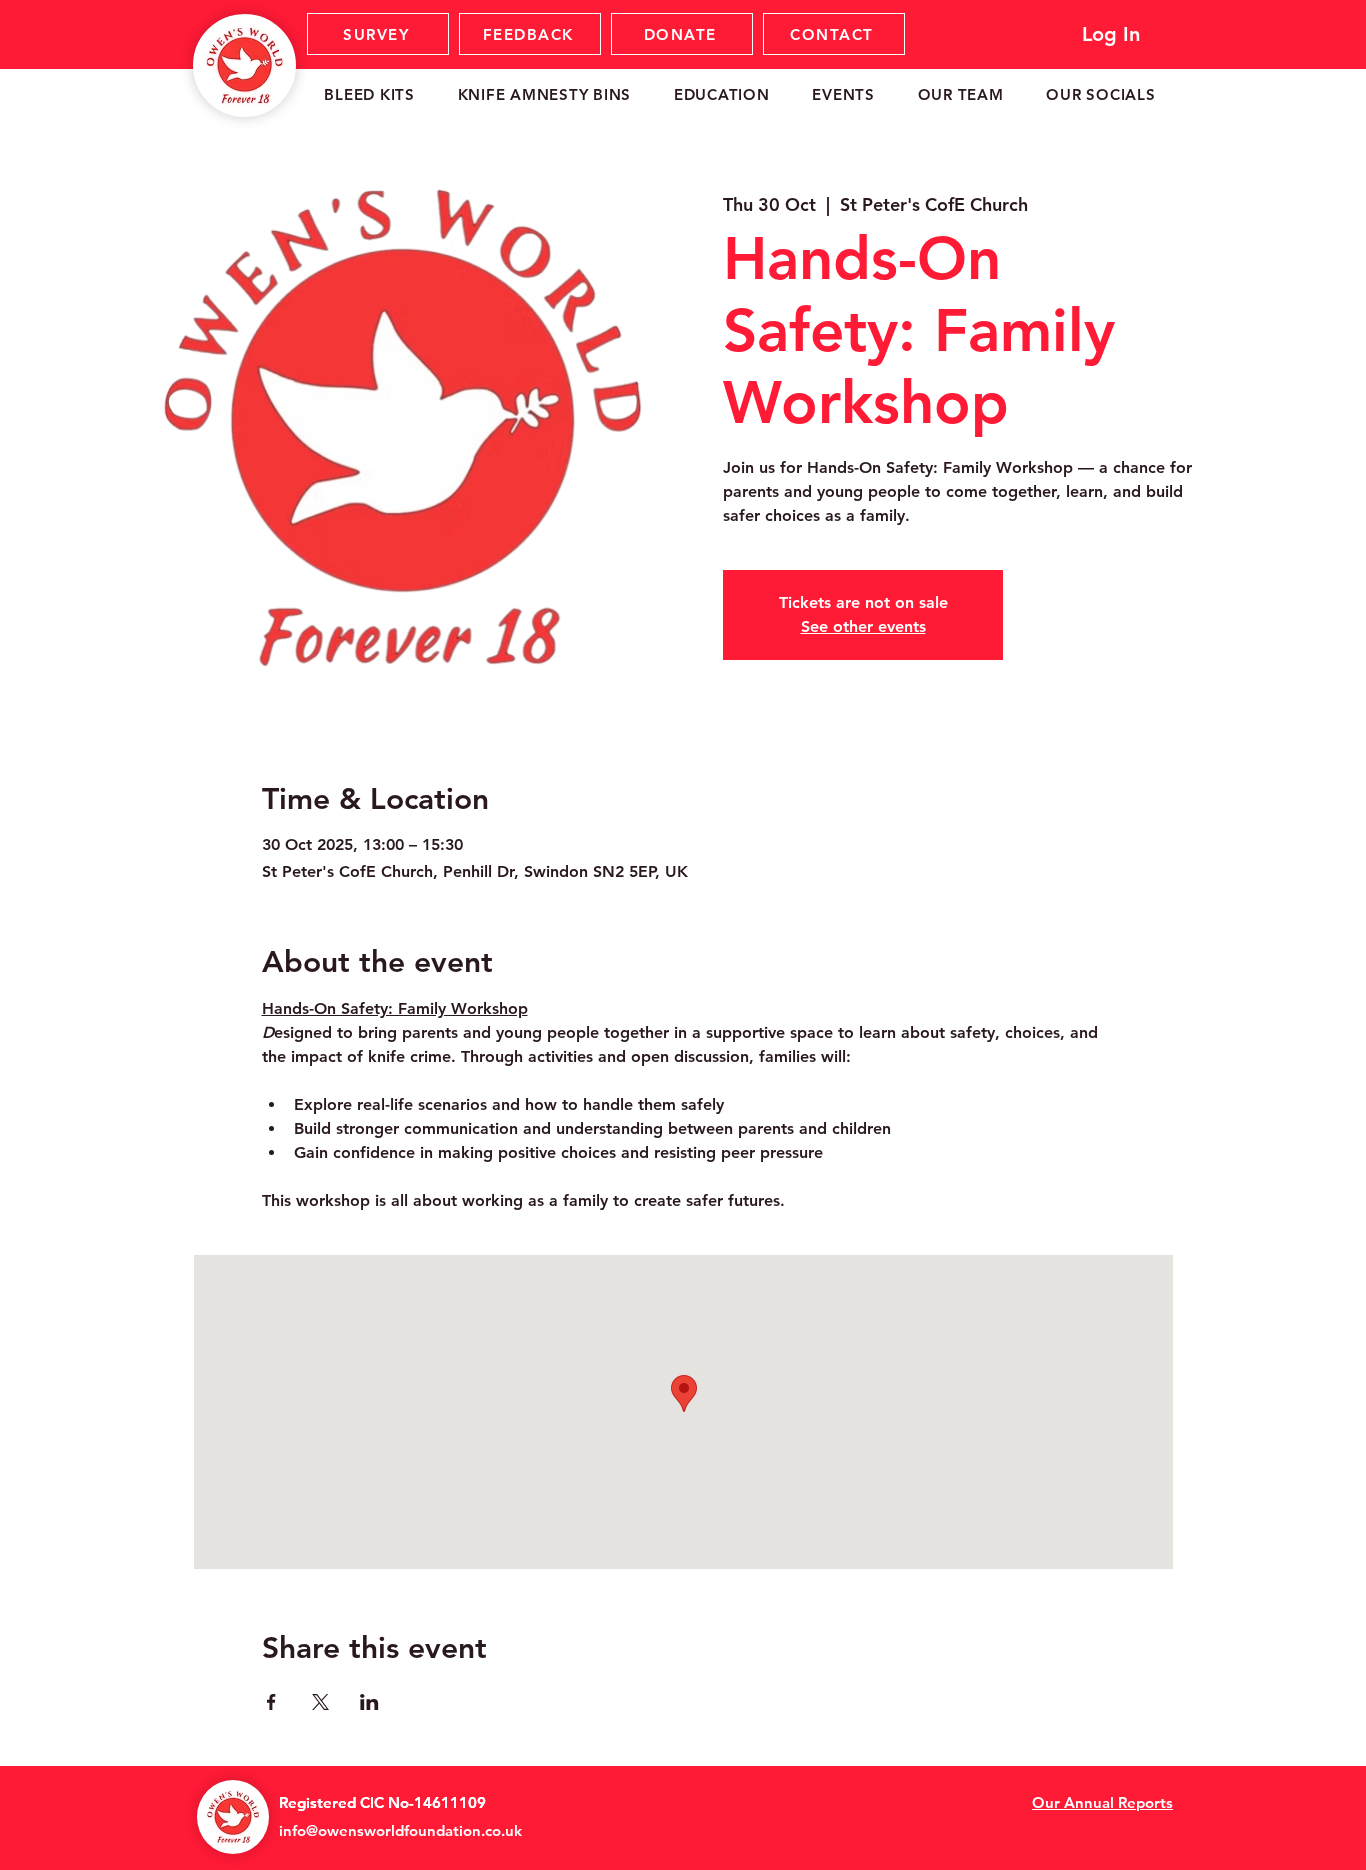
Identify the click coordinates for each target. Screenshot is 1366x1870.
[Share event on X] (320, 1702)
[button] (369, 94)
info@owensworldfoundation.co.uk (400, 1830)
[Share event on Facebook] (271, 1702)
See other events (863, 626)
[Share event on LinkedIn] (369, 1702)
